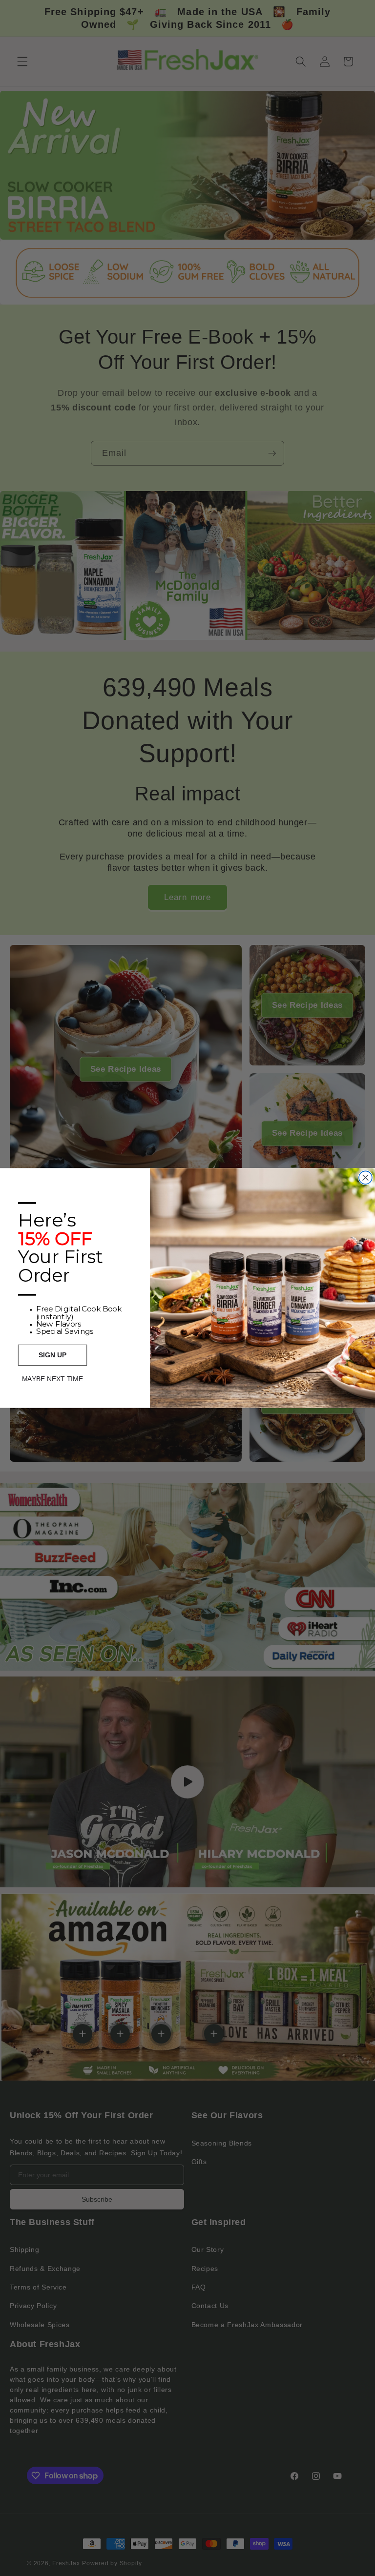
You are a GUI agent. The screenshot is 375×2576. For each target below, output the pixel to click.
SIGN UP (52, 1355)
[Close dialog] (365, 1177)
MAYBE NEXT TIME (52, 1379)
